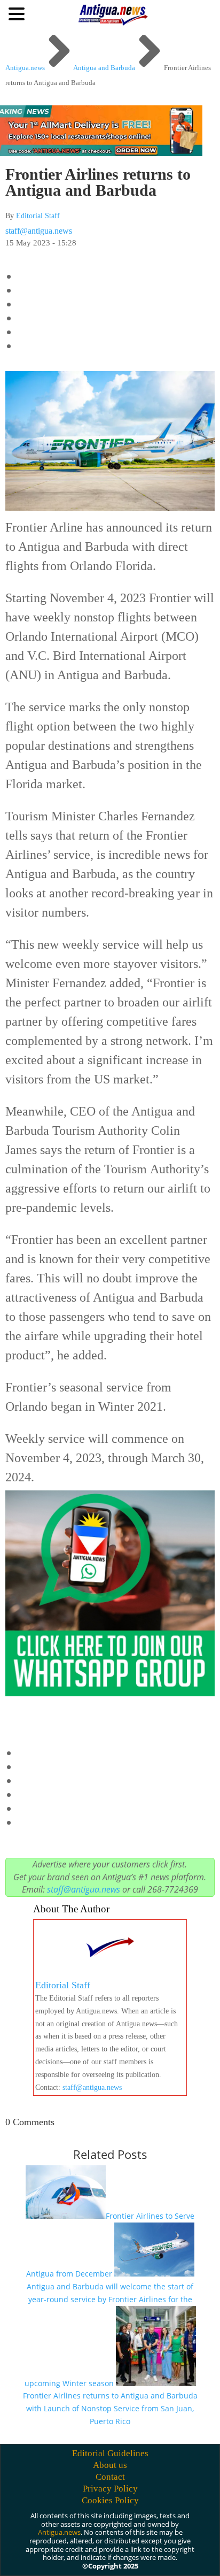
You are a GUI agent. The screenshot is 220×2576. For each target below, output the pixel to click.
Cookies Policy (110, 2500)
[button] (18, 13)
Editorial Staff (38, 216)
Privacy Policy (110, 2489)
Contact (110, 2477)
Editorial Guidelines (110, 2453)
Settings (123, 2558)
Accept (31, 2558)
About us (110, 2465)
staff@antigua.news (39, 231)
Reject (76, 2558)
